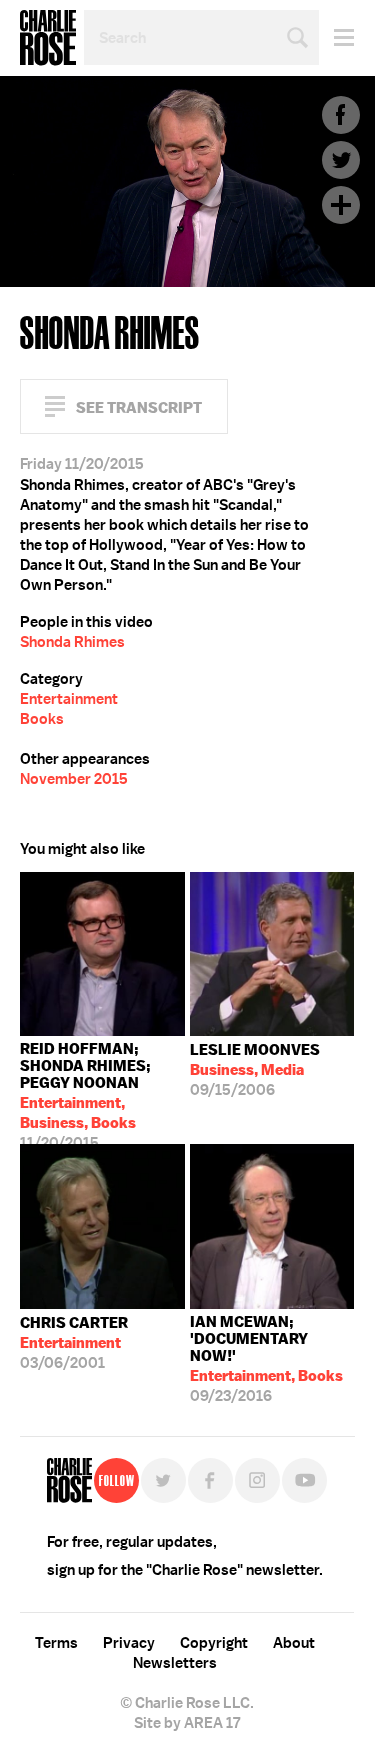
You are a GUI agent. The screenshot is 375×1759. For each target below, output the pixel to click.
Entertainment (69, 699)
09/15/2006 (255, 1070)
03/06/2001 (74, 1343)
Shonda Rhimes (72, 642)
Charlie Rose (48, 38)
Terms (56, 1643)
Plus (341, 205)
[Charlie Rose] (69, 1480)
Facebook (341, 115)
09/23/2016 (266, 1359)
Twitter (341, 160)
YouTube (304, 1480)
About (294, 1643)
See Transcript (139, 407)
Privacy (129, 1643)
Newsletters (175, 1663)
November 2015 (74, 779)
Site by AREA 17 (187, 1723)
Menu (336, 37)
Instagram (257, 1480)
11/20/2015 (85, 1091)
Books (42, 719)
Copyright (214, 1643)
